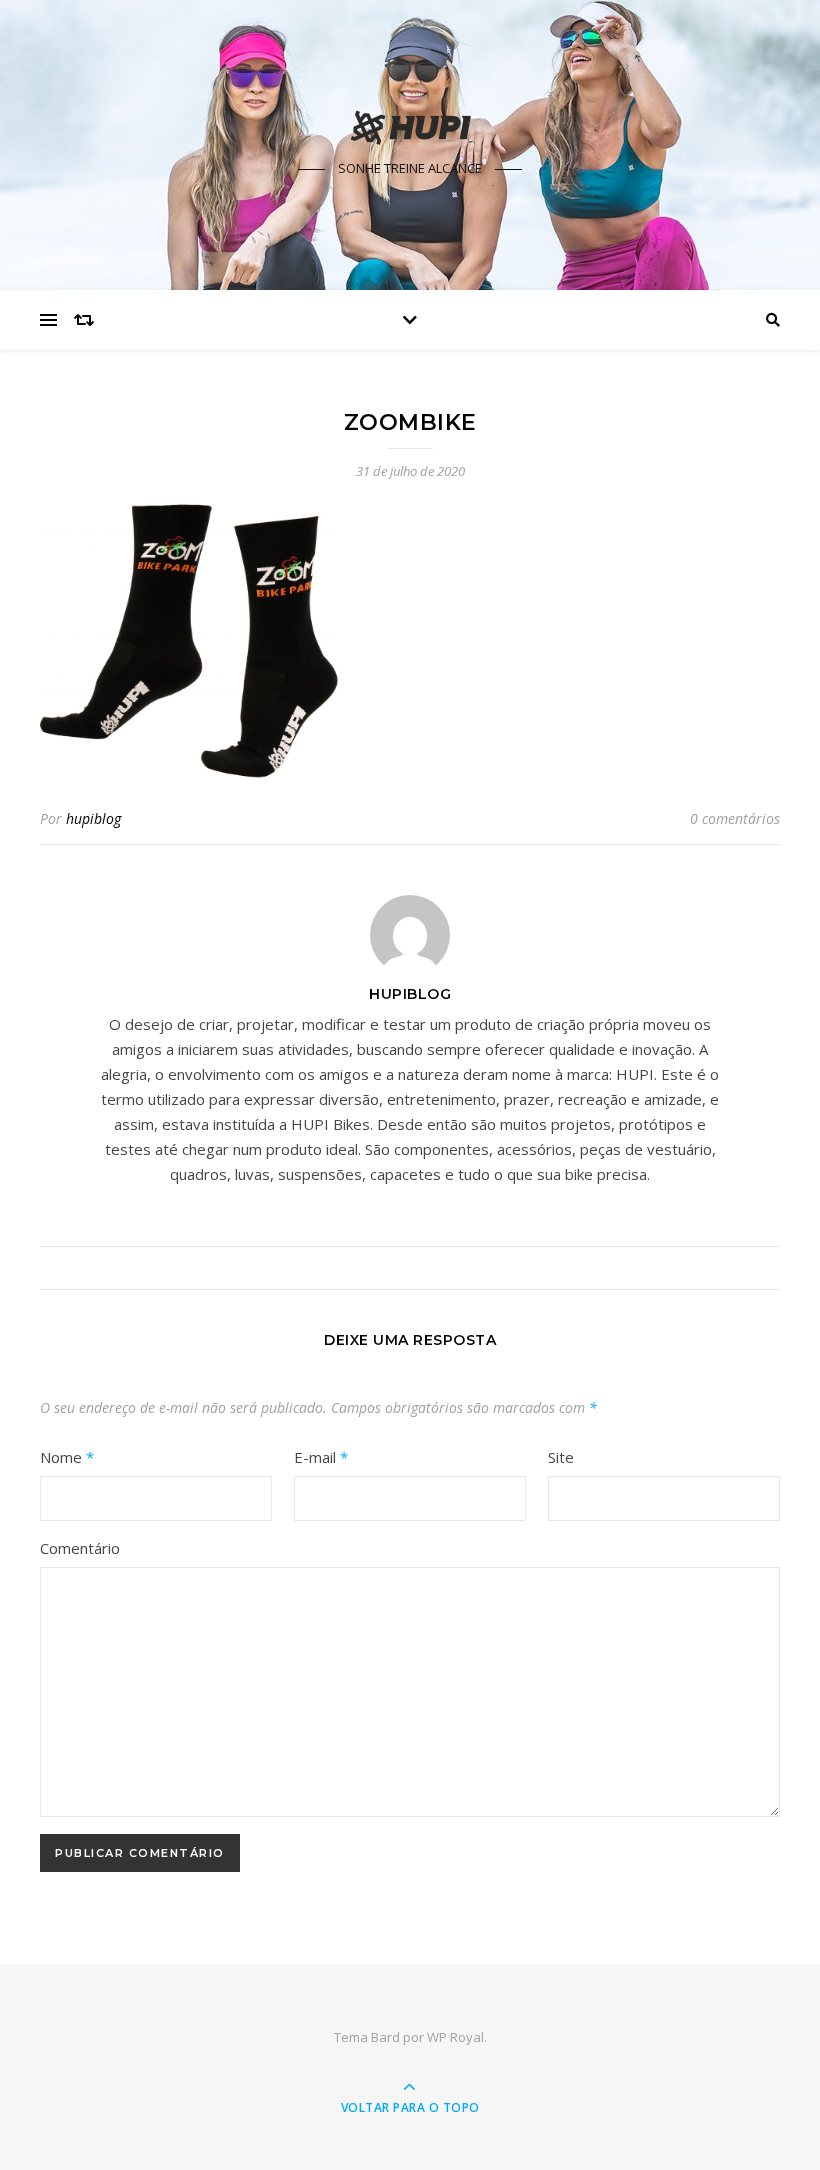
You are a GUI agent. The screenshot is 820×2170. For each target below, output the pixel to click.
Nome (67, 1457)
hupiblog (93, 818)
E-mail (321, 1457)
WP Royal (455, 2037)
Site (561, 1457)
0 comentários (735, 818)
